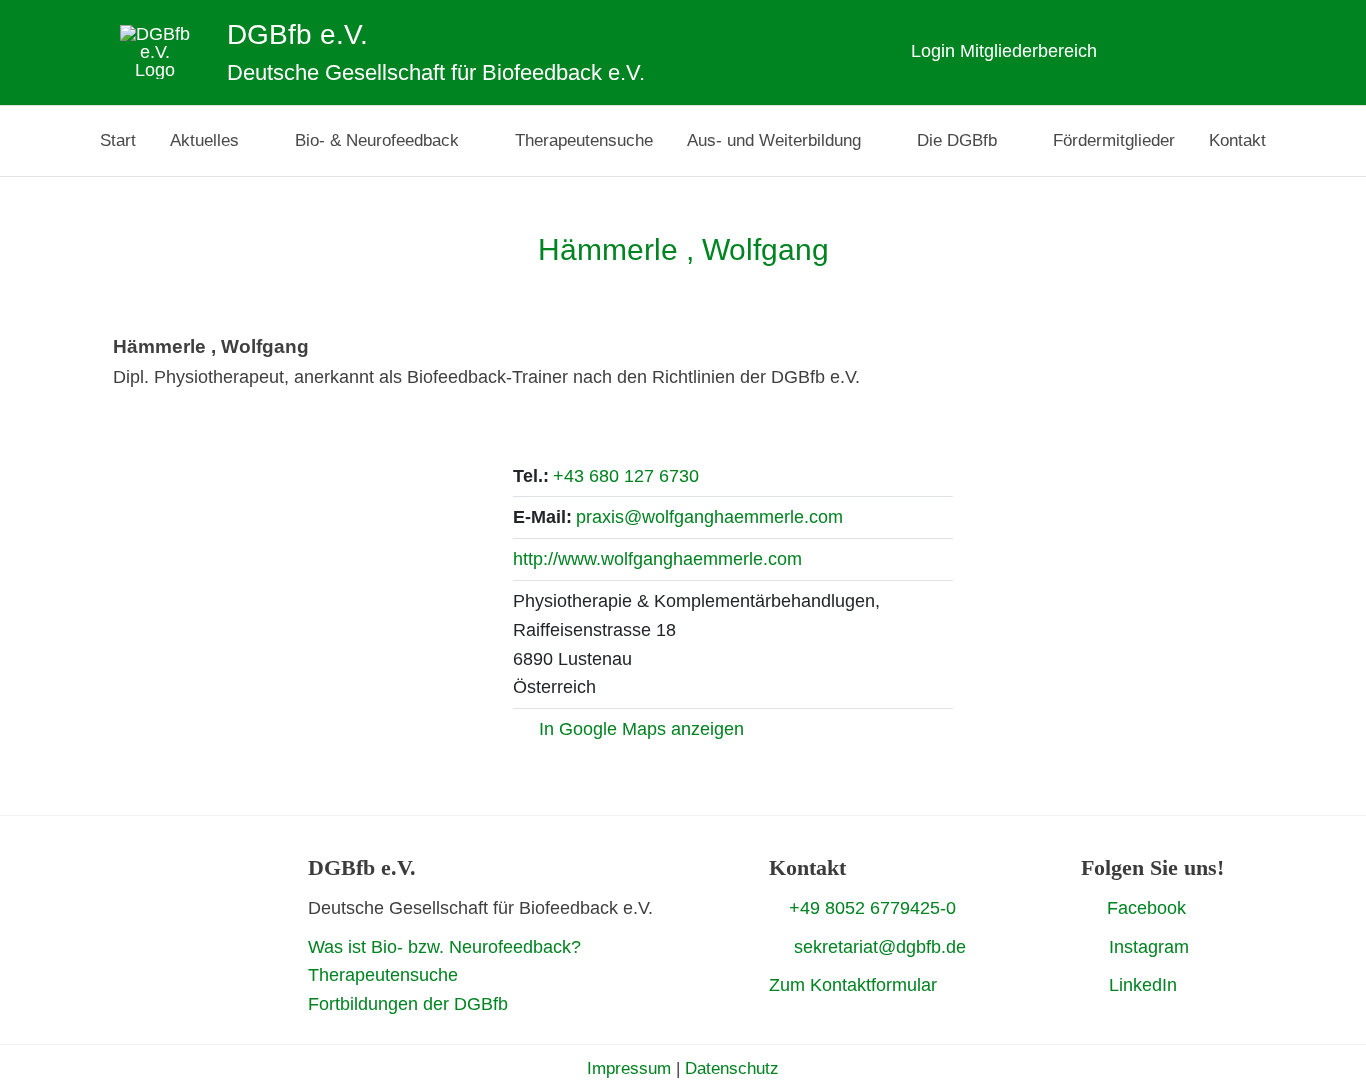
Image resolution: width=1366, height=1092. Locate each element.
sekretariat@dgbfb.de (880, 947)
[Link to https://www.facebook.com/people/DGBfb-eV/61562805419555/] (1089, 907)
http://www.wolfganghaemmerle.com (657, 559)
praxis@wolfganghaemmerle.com (709, 517)
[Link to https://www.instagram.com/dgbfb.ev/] (1088, 947)
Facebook (1146, 908)
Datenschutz (732, 1068)
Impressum (629, 1068)
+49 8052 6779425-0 (872, 908)
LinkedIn (1143, 985)
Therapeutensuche (383, 975)
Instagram (1149, 947)
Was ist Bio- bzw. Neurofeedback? (444, 947)
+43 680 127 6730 (626, 476)
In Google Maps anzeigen (641, 729)
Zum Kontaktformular (853, 985)
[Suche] (1261, 51)
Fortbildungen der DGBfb (408, 1004)
